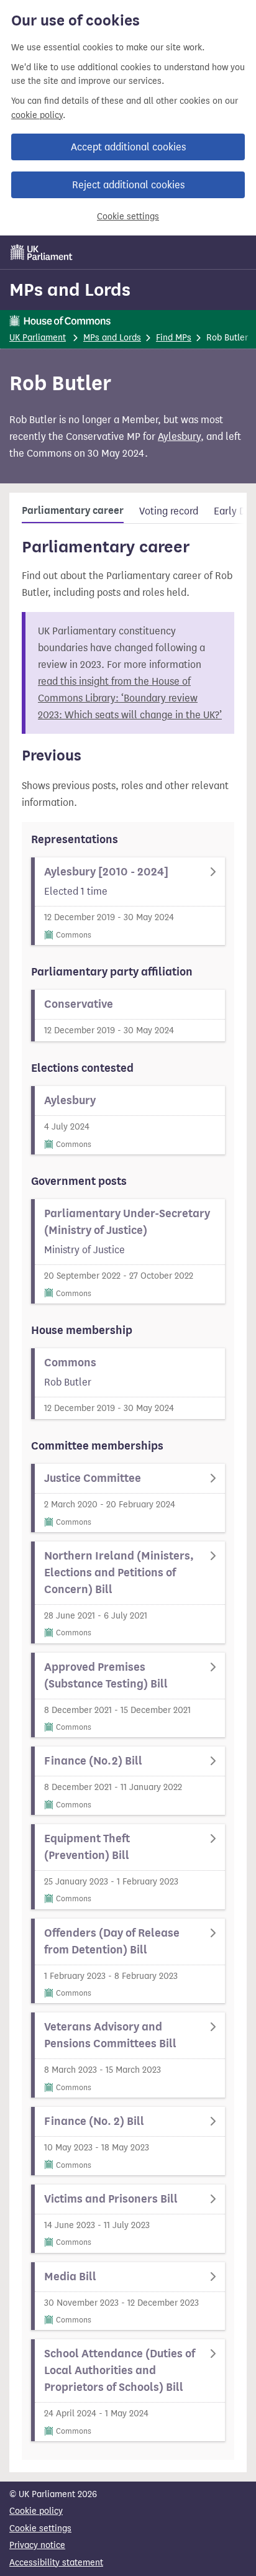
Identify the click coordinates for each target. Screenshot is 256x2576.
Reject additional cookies (128, 185)
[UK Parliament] (42, 252)
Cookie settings (128, 217)
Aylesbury (179, 436)
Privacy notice (37, 2545)
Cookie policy (36, 2511)
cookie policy (37, 115)
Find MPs (174, 338)
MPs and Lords (70, 290)
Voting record (169, 511)
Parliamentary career (73, 511)
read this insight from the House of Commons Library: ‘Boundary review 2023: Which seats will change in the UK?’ (130, 698)
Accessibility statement (56, 2563)
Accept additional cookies (128, 147)
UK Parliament (38, 338)
